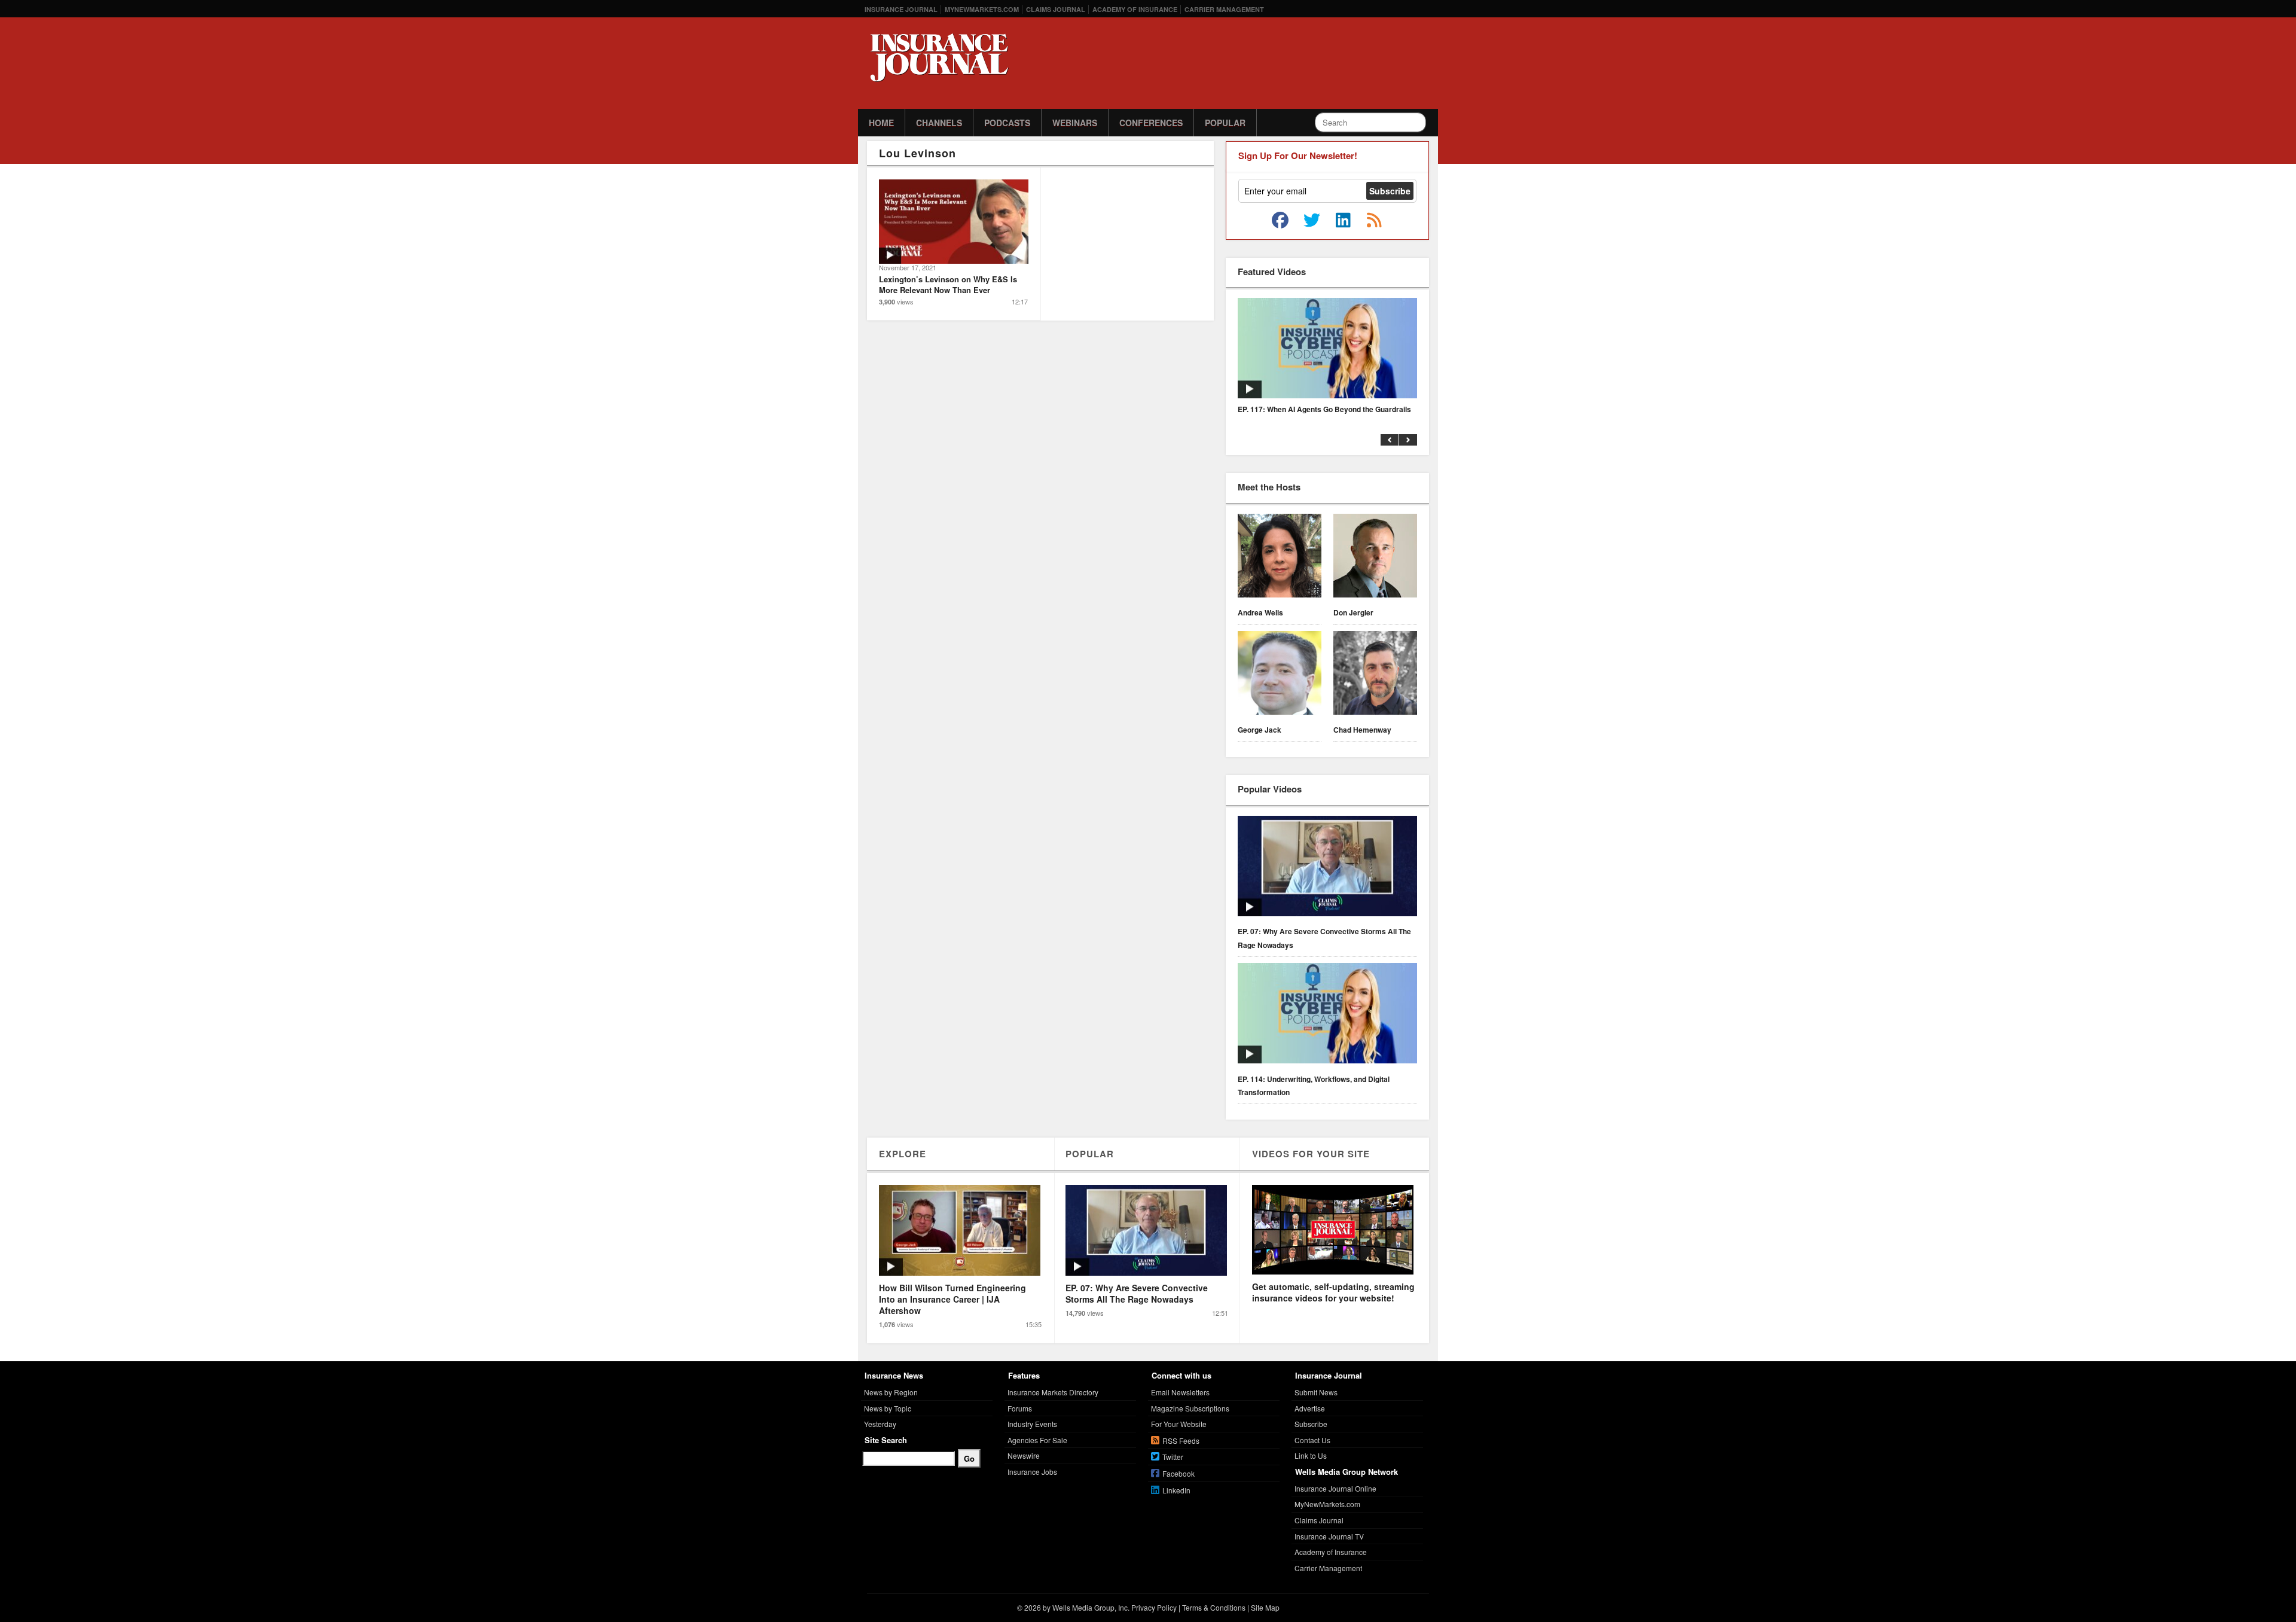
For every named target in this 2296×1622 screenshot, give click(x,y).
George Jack (1260, 730)
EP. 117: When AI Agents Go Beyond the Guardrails (1324, 409)
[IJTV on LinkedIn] (1343, 221)
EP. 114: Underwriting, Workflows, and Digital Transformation (1314, 1086)
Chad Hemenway (1362, 730)
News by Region (891, 1392)
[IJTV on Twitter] (1312, 221)
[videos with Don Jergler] (1375, 557)
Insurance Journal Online (1335, 1488)
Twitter (1173, 1457)
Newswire (1024, 1455)
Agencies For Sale (1037, 1440)
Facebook (1178, 1473)
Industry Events (1032, 1424)
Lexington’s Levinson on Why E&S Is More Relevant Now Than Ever (948, 284)
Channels (939, 123)
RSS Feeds (1181, 1440)
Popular (1225, 123)
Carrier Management (1224, 9)
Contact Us (1312, 1440)
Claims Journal (1056, 9)
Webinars (1075, 123)
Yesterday (880, 1424)
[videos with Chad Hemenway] (1375, 675)
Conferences (1151, 123)
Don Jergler (1353, 612)
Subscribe (1311, 1424)
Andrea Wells (1260, 612)
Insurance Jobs (1032, 1472)
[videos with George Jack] (1280, 675)
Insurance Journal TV (1329, 1536)
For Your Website (1179, 1424)
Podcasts (1007, 123)
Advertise (1310, 1408)
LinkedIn (1176, 1490)
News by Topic (888, 1408)
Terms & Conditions (1214, 1607)
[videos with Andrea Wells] (1280, 557)
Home (881, 123)
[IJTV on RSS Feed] (1374, 221)
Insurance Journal (901, 9)
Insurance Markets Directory (1053, 1392)
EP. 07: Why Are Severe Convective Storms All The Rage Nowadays (1324, 938)
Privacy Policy (1154, 1607)
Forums (1020, 1408)
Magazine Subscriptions (1190, 1408)
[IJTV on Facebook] (1280, 221)
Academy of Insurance (1135, 9)
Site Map (1265, 1607)
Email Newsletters (1180, 1392)
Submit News (1316, 1392)
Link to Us (1311, 1455)
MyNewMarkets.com (982, 9)
